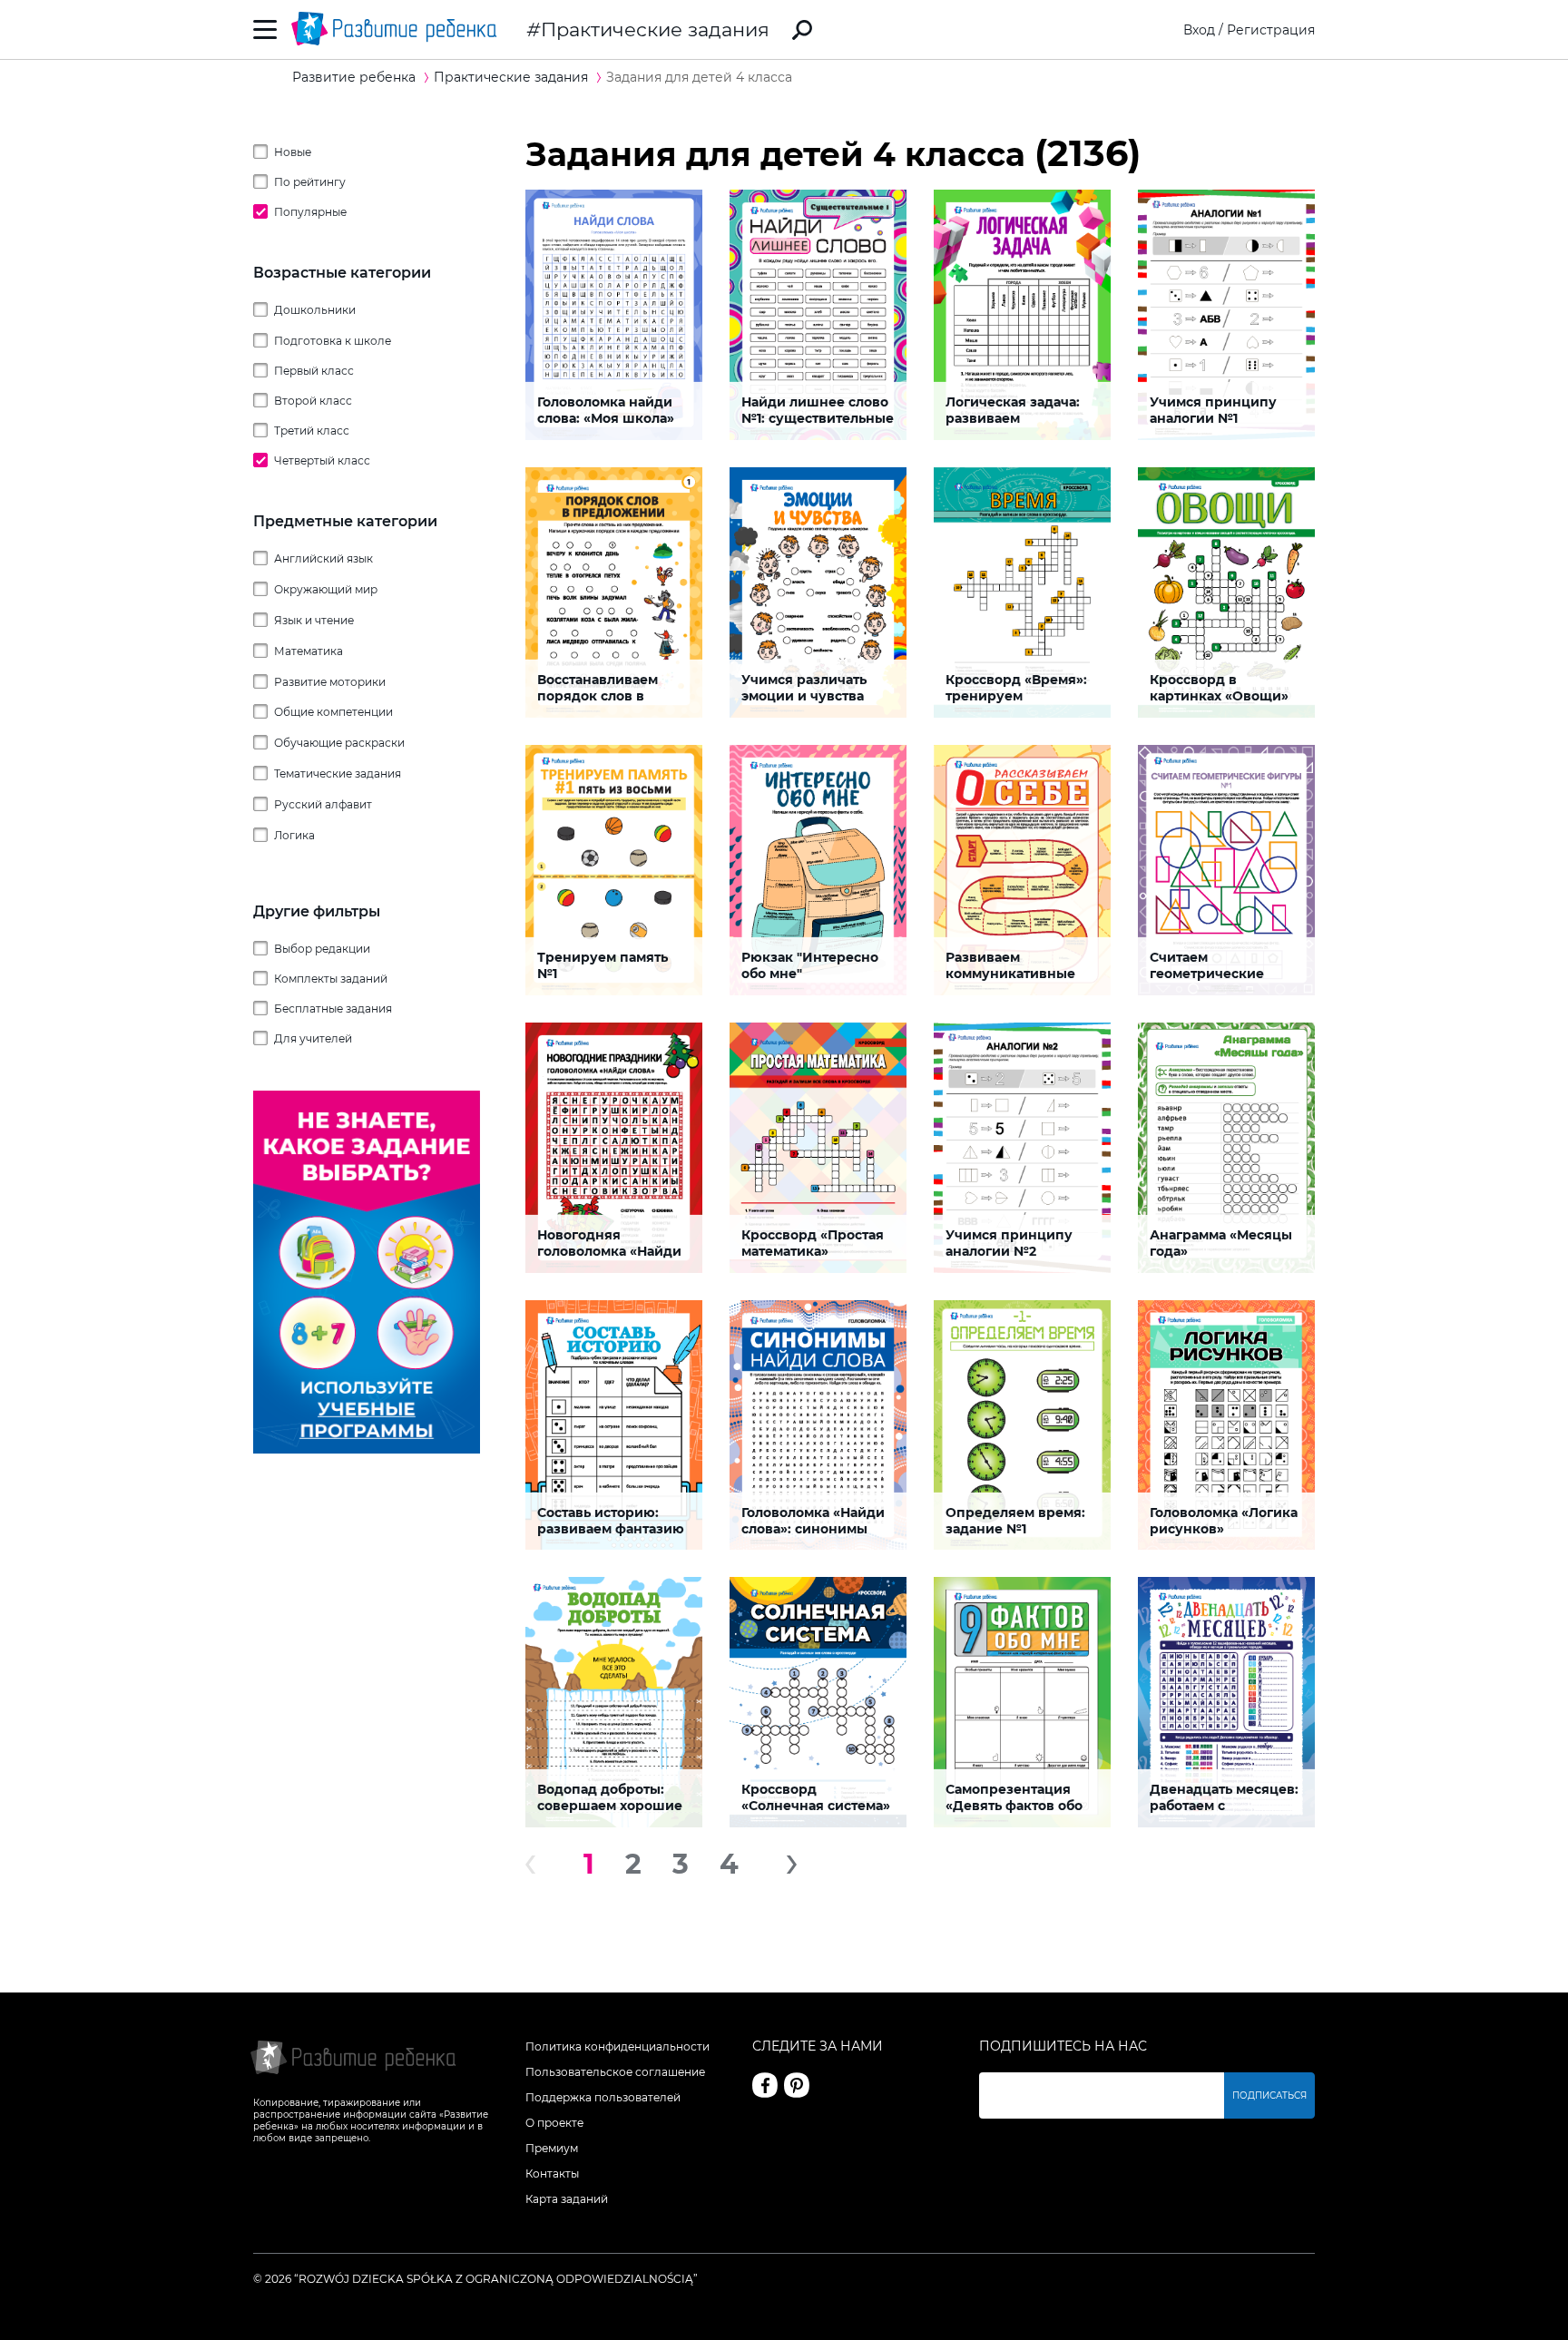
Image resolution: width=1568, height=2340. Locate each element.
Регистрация (1271, 30)
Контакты (552, 2174)
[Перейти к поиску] (802, 30)
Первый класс (314, 371)
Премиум (552, 2148)
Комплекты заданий (331, 979)
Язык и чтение (314, 620)
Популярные (310, 212)
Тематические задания (338, 773)
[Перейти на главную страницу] (394, 29)
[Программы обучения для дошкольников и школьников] (367, 1449)
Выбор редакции (322, 949)
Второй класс (313, 401)
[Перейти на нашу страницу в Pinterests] (797, 2085)
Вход (1199, 30)
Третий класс (312, 431)
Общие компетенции (333, 712)
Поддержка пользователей (603, 2097)
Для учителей (313, 1038)
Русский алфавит (323, 804)
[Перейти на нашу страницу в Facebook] (765, 2085)
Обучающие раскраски (339, 743)
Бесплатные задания (333, 1008)
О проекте (554, 2123)
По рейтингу (310, 182)
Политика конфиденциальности (617, 2046)
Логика (294, 835)
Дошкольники (315, 310)
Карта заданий (567, 2199)
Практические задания (655, 29)
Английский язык (323, 558)
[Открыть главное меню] (265, 29)
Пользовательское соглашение (615, 2072)
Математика (309, 651)
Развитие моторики (330, 682)
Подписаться (1269, 2095)
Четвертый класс (322, 460)
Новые (293, 152)
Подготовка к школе (333, 341)
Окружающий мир (326, 589)
